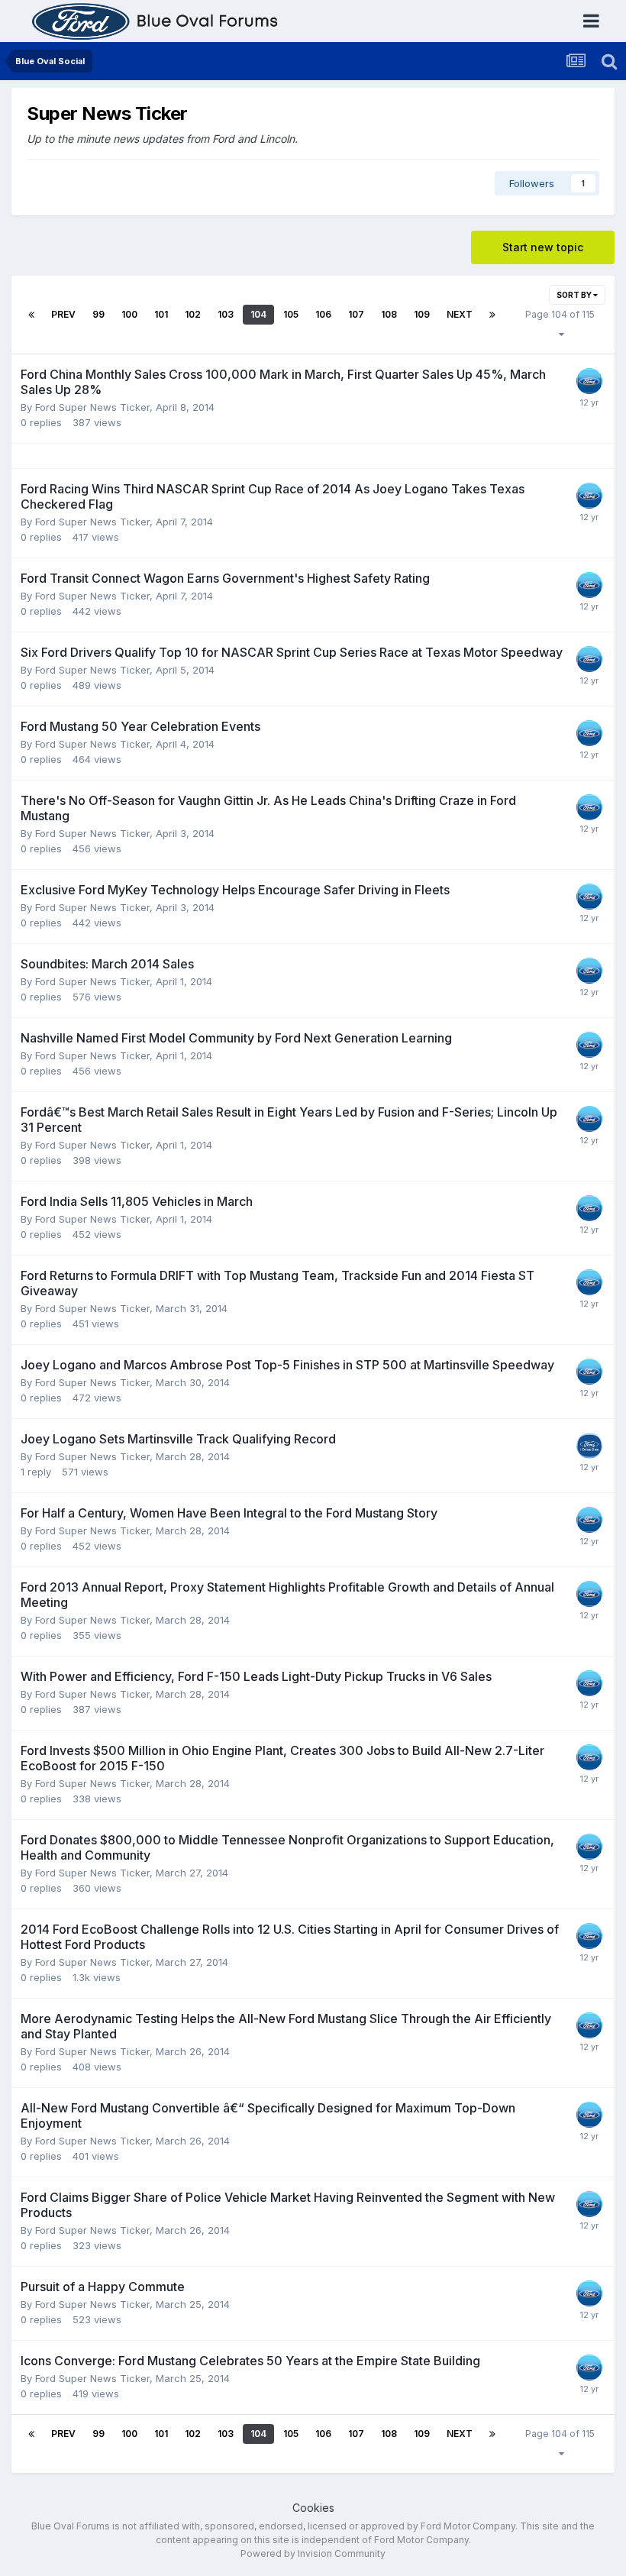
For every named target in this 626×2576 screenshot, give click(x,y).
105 (291, 314)
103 (226, 314)
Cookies (313, 2508)
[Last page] (492, 315)
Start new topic (543, 247)
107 (356, 314)
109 (422, 314)
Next (460, 314)
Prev (63, 314)
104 (258, 314)
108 (389, 314)
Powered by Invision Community (313, 2553)
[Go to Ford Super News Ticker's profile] (589, 381)
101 (161, 314)
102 (193, 314)
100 (129, 314)
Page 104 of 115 (560, 324)
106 (323, 314)
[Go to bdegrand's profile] (589, 1446)
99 (98, 314)
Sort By (575, 295)
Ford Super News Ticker (92, 407)
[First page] (31, 315)
